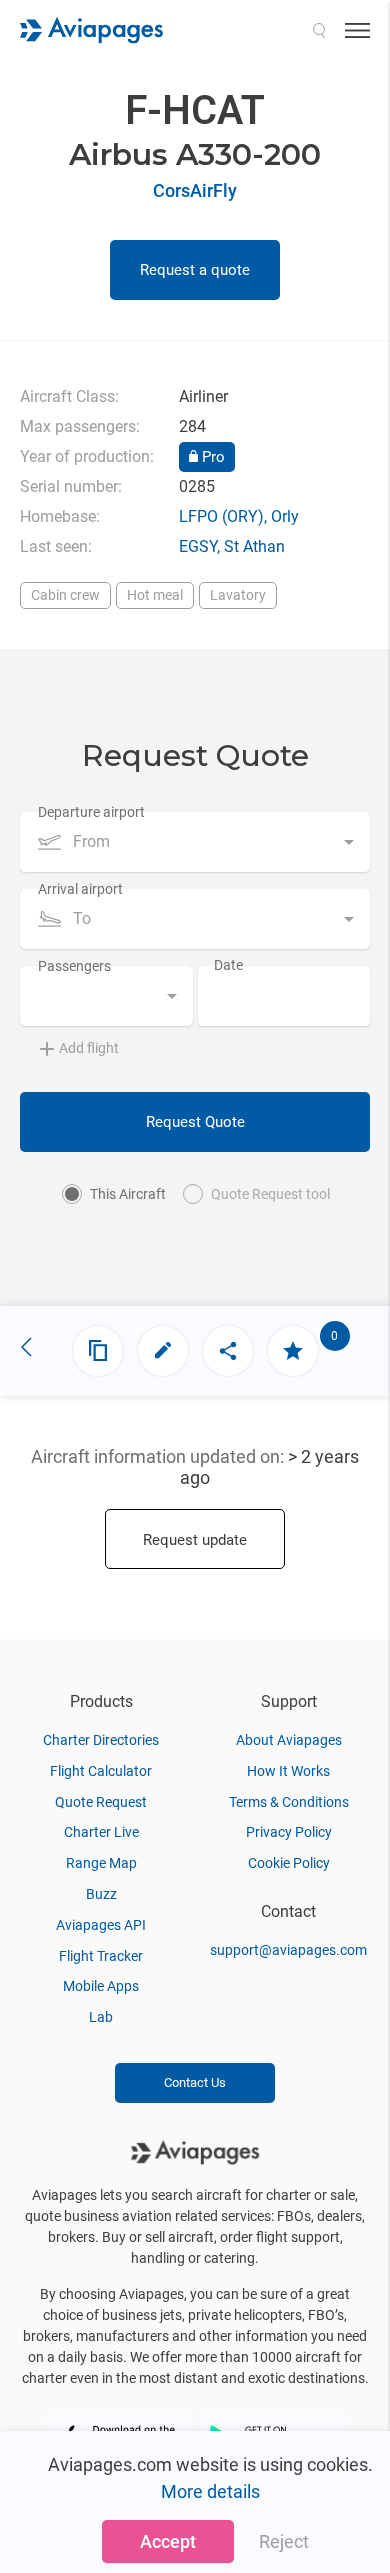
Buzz (101, 1894)
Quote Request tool (270, 1194)
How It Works (288, 1771)
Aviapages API (101, 1925)
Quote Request (101, 1802)
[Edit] (163, 1351)
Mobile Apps (101, 1986)
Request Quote (195, 1122)
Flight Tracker (101, 1956)
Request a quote (195, 270)
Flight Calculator (101, 1771)
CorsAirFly (195, 190)
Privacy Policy (289, 1832)
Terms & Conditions (289, 1802)
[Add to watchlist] (293, 1351)
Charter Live (101, 1832)
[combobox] (195, 842)
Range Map (101, 1863)
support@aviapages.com (288, 1950)
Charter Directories (101, 1740)
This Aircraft (128, 1194)
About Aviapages (289, 1740)
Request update (195, 1540)
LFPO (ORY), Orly (239, 516)
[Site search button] (319, 30)
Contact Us (195, 2082)
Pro (211, 457)
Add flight (89, 1048)
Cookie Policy (289, 1863)
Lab (101, 2017)
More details (210, 2491)
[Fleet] (98, 1351)
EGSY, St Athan (232, 546)
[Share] (228, 1351)
